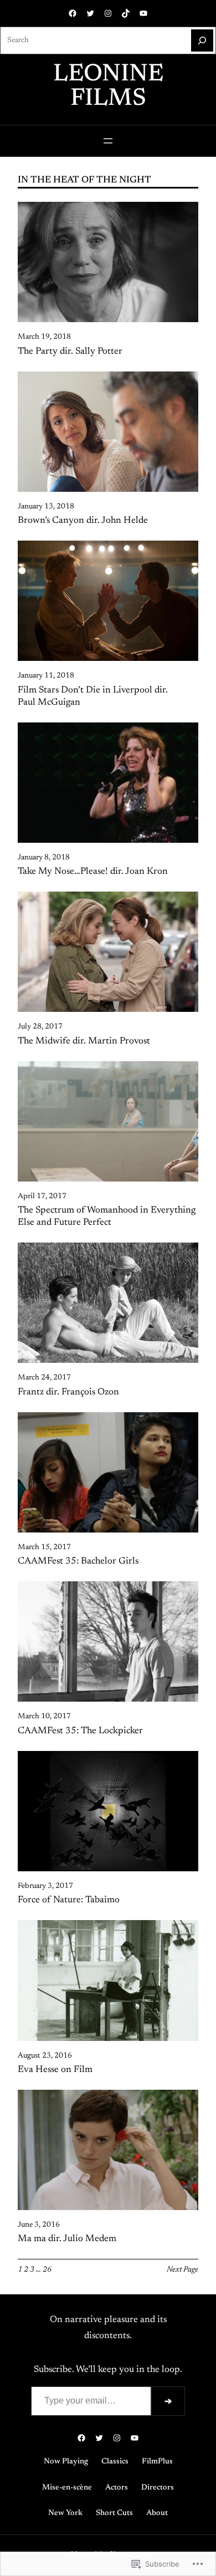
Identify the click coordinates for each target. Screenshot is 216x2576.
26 (47, 2270)
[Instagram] (108, 13)
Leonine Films (108, 87)
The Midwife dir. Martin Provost (84, 1041)
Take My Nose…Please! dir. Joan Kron (93, 872)
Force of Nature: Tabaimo (69, 1900)
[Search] (202, 40)
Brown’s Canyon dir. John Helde (83, 521)
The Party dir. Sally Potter (70, 352)
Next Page (182, 2270)
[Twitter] (90, 13)
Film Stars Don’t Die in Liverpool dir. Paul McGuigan (93, 696)
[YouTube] (143, 13)
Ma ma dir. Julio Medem (67, 2239)
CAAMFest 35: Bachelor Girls (78, 1561)
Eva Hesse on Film (55, 2070)
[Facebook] (73, 13)
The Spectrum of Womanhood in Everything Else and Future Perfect (107, 1216)
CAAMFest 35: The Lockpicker (80, 1731)
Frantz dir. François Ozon (68, 1392)
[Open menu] (108, 141)
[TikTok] (126, 13)
